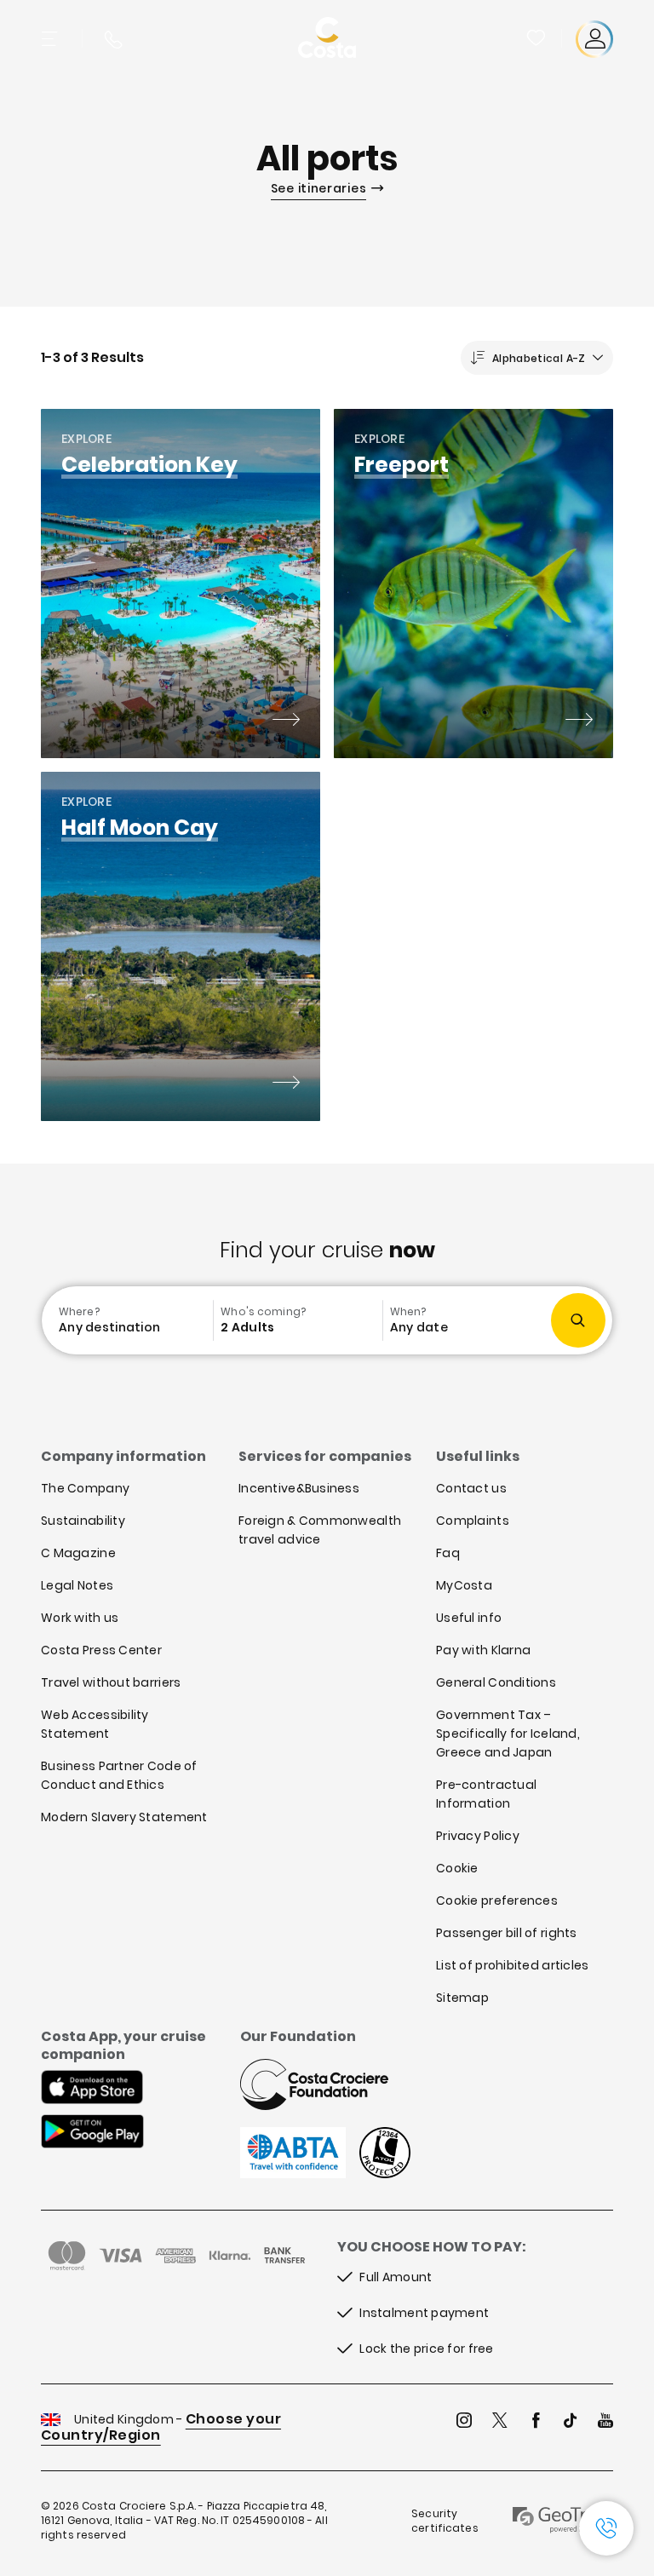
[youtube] (605, 2422)
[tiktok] (571, 2422)
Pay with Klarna (483, 1650)
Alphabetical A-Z (539, 358)
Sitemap (462, 1998)
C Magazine (78, 1553)
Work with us (80, 1618)
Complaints (473, 1521)
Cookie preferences (497, 1900)
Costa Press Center (101, 1650)
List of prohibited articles (513, 1965)
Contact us (471, 1488)
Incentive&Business (299, 1488)
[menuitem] (129, 1320)
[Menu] (51, 39)
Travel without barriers (111, 1682)
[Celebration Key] (286, 722)
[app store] (92, 2089)
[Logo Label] (327, 39)
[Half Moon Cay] (286, 1084)
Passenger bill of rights (507, 1933)
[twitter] (500, 2422)
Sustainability (83, 1521)
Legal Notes (77, 1585)
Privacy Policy (478, 1836)
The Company (85, 1488)
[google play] (92, 2133)
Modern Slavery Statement (124, 1817)
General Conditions (496, 1682)
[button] (537, 39)
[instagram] (464, 2422)
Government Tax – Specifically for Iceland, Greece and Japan (508, 1734)
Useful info (469, 1618)
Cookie (457, 1868)
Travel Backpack (536, 37)
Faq (448, 1553)
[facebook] (536, 2422)
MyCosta (464, 1585)
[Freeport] (579, 722)
